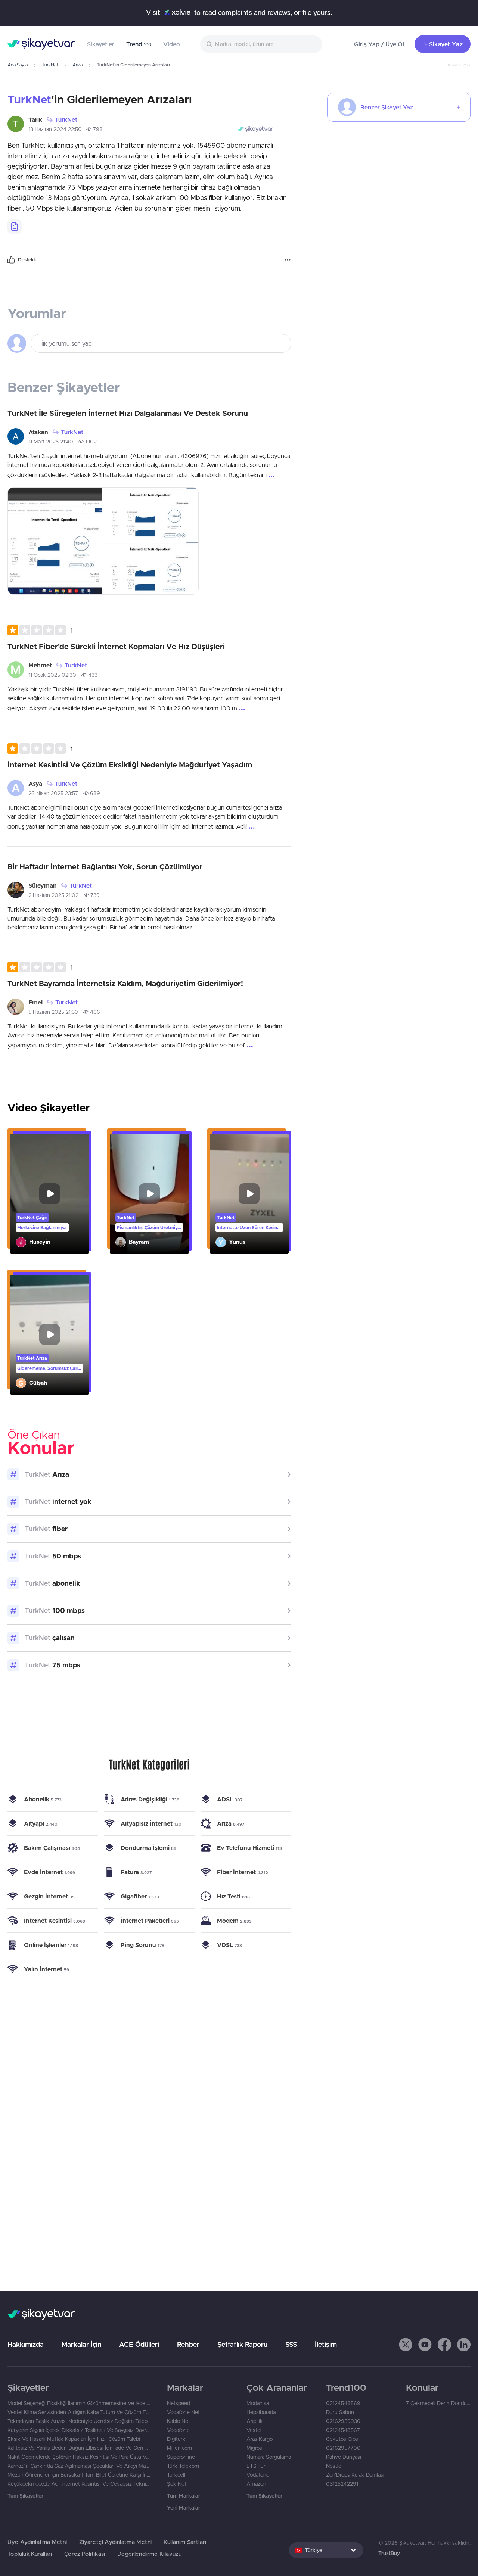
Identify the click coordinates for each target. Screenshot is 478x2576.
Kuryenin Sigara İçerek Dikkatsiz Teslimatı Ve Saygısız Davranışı (80, 2430)
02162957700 (343, 2448)
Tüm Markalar (184, 2496)
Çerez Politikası (85, 2554)
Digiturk (176, 2439)
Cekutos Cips (342, 2439)
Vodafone (178, 2430)
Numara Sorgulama (269, 2457)
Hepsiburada (261, 2412)
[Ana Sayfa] (41, 44)
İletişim (326, 2344)
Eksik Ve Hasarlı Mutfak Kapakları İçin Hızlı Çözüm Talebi (74, 2439)
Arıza (77, 65)
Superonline (181, 2457)
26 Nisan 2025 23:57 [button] (53, 793)
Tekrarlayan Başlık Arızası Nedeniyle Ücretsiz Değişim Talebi (78, 2421)
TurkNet (50, 65)
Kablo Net (179, 2421)
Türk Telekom (183, 2466)
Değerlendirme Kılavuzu (149, 2554)
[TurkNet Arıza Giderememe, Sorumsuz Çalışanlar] (49, 1335)
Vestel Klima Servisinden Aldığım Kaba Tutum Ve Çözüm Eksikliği (80, 2412)
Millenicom (179, 2448)
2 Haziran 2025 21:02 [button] (53, 895)
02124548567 (343, 2430)
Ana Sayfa (18, 65)
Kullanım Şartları (185, 2542)
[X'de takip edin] (406, 2345)
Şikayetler (101, 44)
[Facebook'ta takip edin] (444, 2345)
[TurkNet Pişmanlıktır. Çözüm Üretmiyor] (149, 1194)
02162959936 (343, 2421)
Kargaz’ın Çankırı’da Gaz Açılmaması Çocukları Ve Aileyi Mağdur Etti (80, 2466)
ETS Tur (256, 2466)
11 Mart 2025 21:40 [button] (51, 442)
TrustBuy (389, 2553)
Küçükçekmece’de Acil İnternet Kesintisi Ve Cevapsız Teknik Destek (80, 2484)
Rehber (188, 2344)
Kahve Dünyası (344, 2457)
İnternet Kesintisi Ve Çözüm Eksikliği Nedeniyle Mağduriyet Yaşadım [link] (130, 765)
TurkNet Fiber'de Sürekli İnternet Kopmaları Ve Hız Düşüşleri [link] (116, 646)
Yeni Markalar (184, 2508)
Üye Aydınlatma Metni (37, 2542)
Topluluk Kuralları (30, 2554)
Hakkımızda (26, 2344)
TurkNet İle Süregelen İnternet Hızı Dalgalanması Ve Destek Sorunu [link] (128, 413)
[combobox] (261, 44)
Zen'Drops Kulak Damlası (355, 2475)
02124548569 (343, 2403)
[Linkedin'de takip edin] (464, 2345)
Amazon (256, 2484)
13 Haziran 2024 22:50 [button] (55, 129)
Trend (139, 44)
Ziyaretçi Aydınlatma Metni (116, 2542)
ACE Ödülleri (139, 2344)
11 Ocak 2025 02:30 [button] (52, 675)
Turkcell (176, 2475)
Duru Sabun (340, 2412)
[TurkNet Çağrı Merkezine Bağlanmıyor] (49, 1194)
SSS (291, 2344)
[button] (40, 630)
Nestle (334, 2466)
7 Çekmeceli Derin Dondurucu (438, 2403)
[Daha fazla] (288, 260)
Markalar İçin (81, 2344)
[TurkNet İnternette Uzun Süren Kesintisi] (249, 1194)
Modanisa (258, 2403)
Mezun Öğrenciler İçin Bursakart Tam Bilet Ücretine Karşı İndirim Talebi (80, 2475)
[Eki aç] (55, 541)
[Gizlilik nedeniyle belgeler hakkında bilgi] (15, 227)
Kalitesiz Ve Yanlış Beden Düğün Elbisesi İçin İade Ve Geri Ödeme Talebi (80, 2448)
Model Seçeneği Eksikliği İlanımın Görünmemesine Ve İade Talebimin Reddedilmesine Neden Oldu (80, 2403)
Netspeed (179, 2403)
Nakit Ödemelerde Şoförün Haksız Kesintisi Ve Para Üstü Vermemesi (80, 2457)
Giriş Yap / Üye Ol (379, 44)
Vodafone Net (183, 2412)
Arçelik (255, 2421)
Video (172, 44)
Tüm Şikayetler (25, 2496)
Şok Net (177, 2484)
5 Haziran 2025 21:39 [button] (53, 1012)
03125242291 (342, 2484)
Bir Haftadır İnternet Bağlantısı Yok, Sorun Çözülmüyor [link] (105, 867)
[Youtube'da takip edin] (425, 2345)
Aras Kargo (260, 2439)
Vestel (254, 2430)
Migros (254, 2448)
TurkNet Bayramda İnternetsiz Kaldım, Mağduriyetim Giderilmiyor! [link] (125, 983)
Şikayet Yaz (446, 44)
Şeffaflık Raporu (242, 2344)
